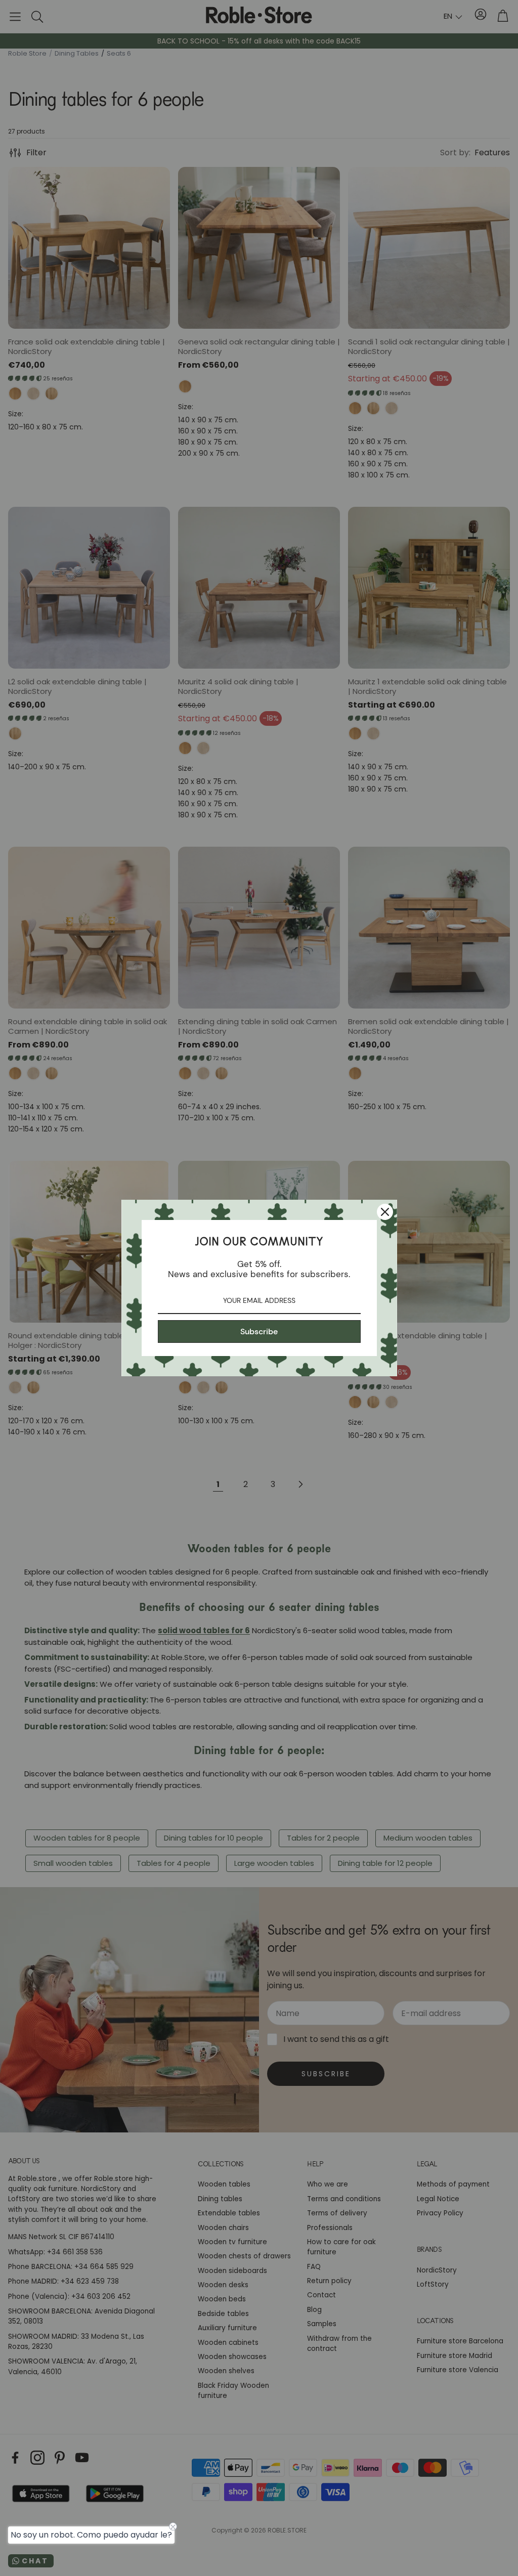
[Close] (385, 1212)
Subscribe (259, 1331)
